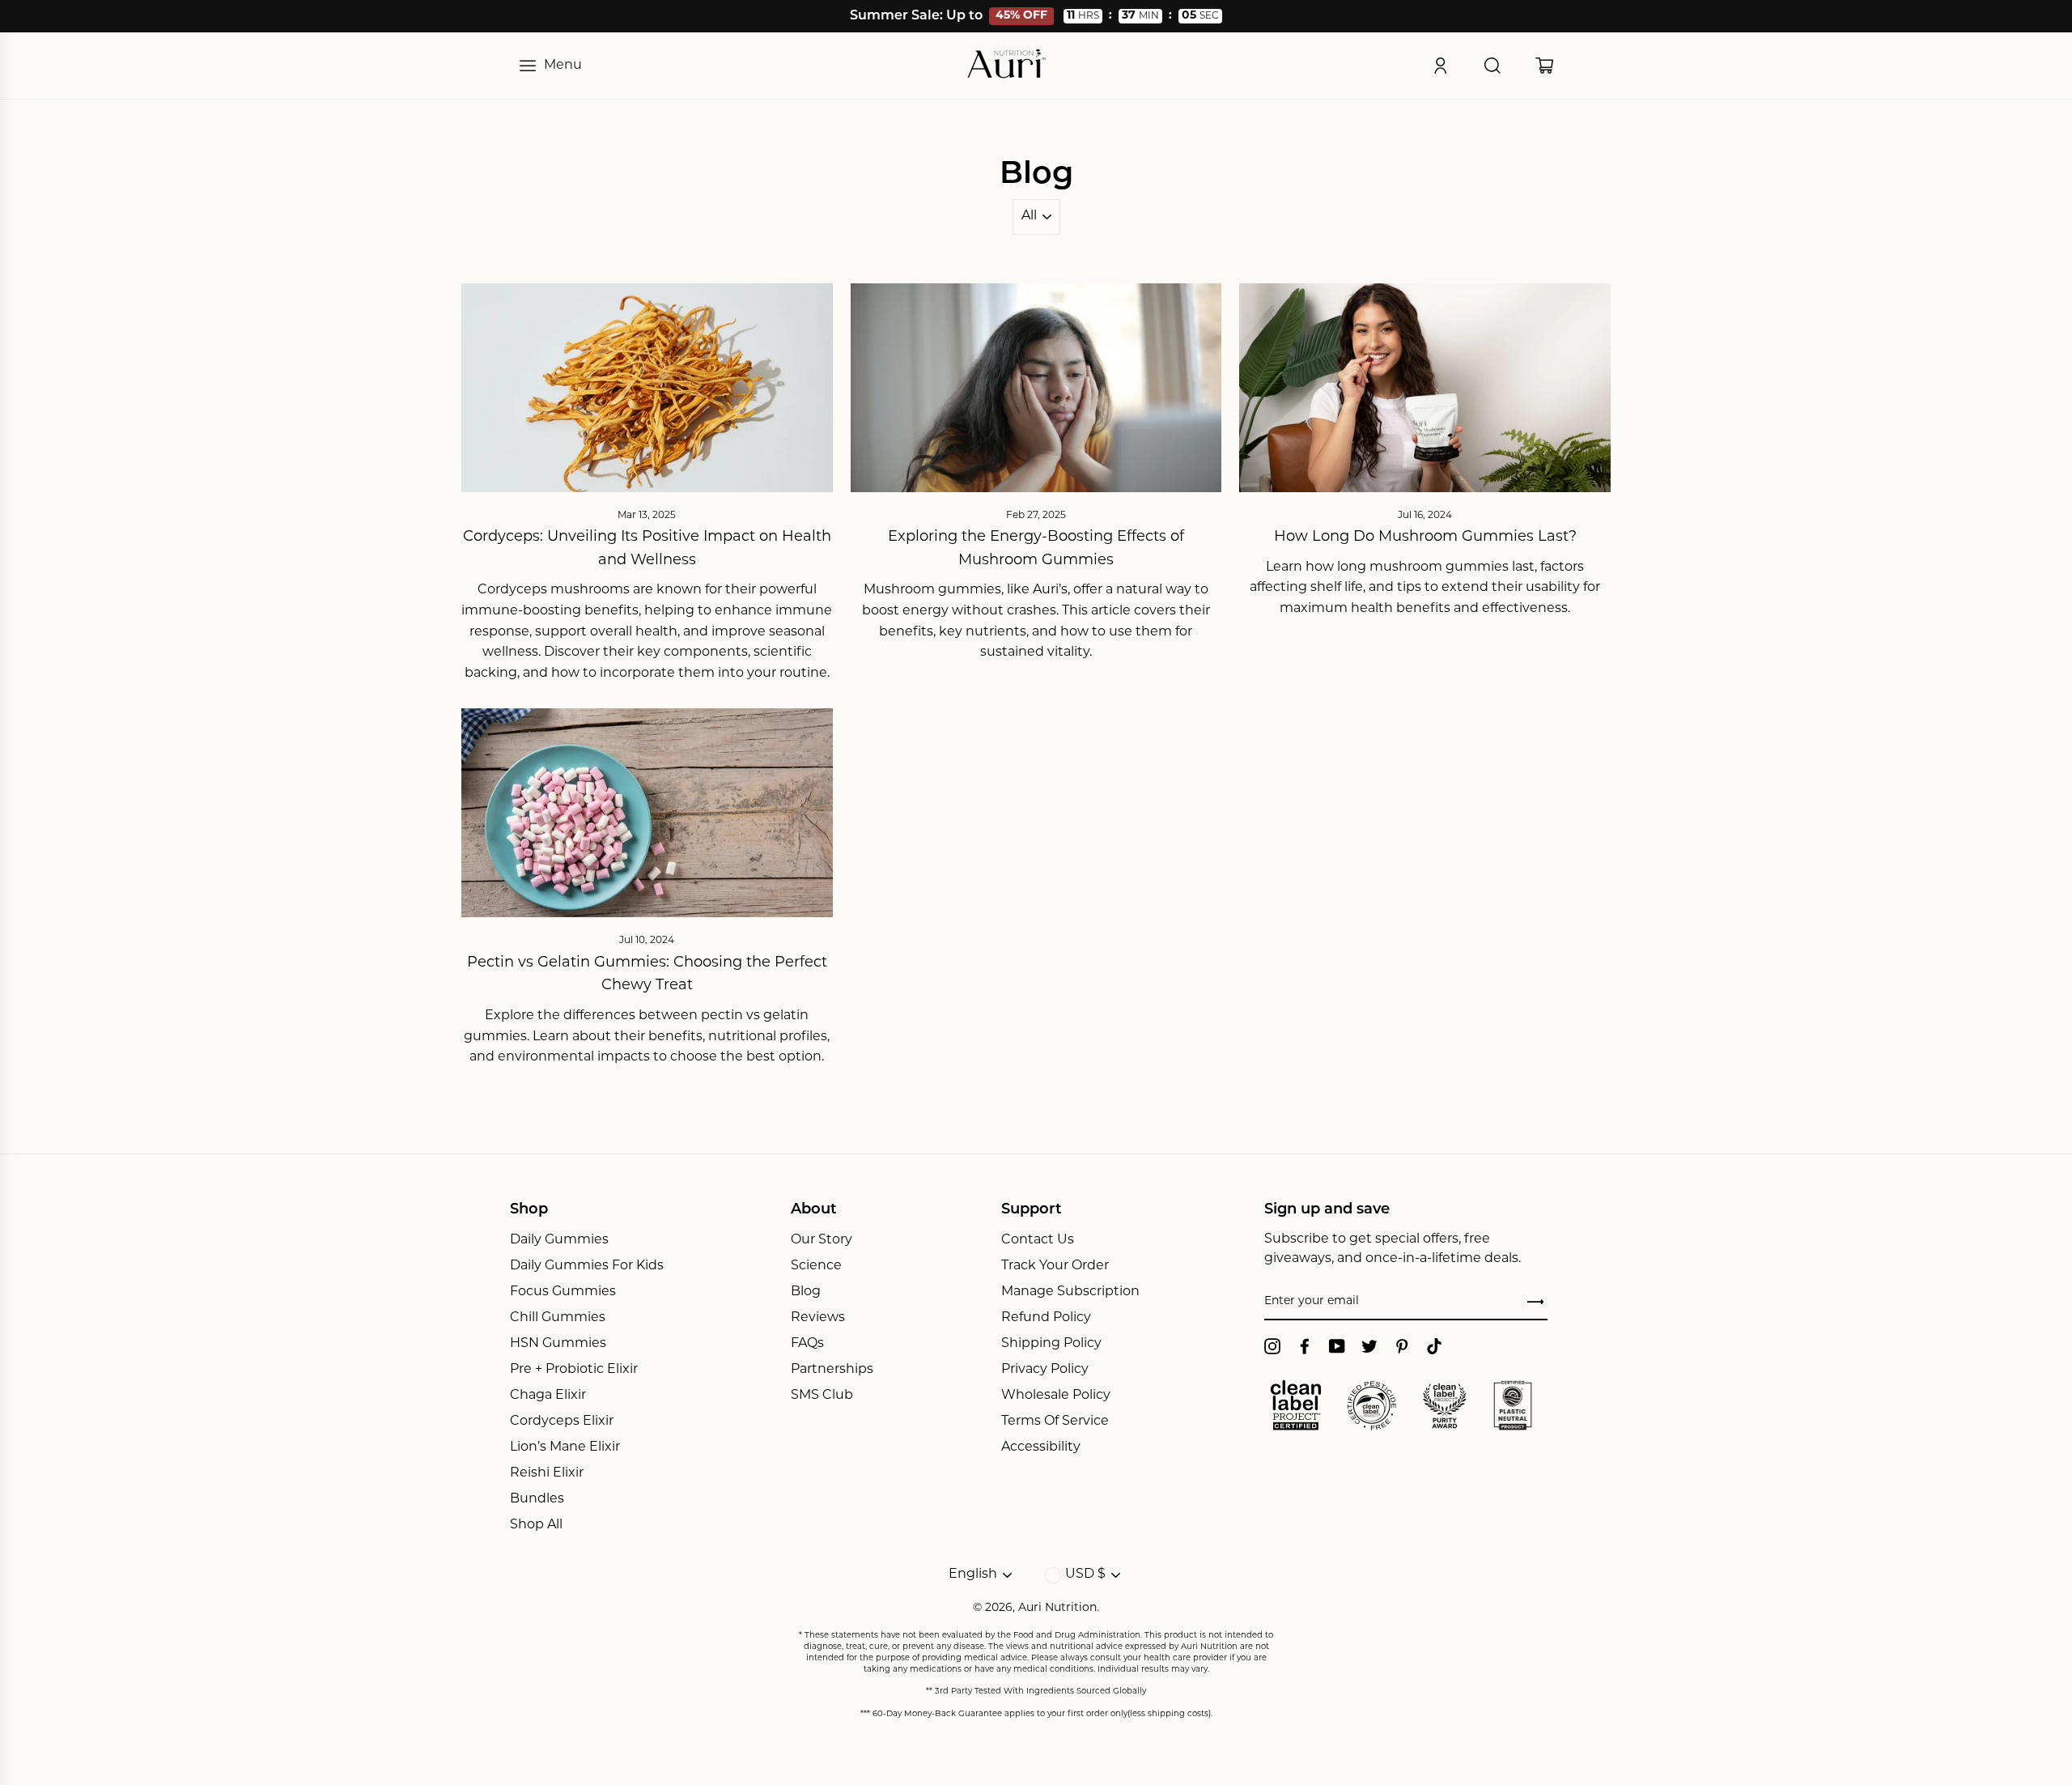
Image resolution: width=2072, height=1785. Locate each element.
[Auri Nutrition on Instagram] (1272, 1346)
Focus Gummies (563, 1292)
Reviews (818, 1318)
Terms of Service (1055, 1422)
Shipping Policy (1051, 1344)
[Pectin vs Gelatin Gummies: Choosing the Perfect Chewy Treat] (647, 813)
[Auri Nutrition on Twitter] (1369, 1346)
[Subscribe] (1535, 1303)
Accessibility (1041, 1447)
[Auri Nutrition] (1007, 66)
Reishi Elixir (547, 1473)
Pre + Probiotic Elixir (574, 1370)
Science (816, 1266)
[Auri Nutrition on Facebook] (1305, 1346)
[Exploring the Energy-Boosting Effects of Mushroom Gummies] (1036, 388)
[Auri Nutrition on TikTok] (1434, 1346)
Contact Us (1038, 1240)
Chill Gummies (558, 1318)
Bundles (537, 1499)
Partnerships (832, 1370)
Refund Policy (1046, 1318)
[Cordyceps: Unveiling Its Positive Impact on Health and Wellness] (647, 388)
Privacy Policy (1045, 1370)
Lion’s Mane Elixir (565, 1447)
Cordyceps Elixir (562, 1422)
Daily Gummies (559, 1240)
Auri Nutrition (1057, 1608)
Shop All (536, 1525)
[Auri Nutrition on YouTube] (1337, 1346)
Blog (806, 1292)
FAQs (807, 1344)
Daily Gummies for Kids (587, 1266)
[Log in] (1441, 66)
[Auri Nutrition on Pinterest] (1402, 1346)
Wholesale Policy (1056, 1396)
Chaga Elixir (548, 1396)
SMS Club (822, 1396)
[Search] (1492, 66)
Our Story (822, 1240)
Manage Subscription (1070, 1292)
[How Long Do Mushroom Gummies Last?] (1425, 388)
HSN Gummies (558, 1344)
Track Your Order (1055, 1266)
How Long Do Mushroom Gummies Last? (1425, 538)
